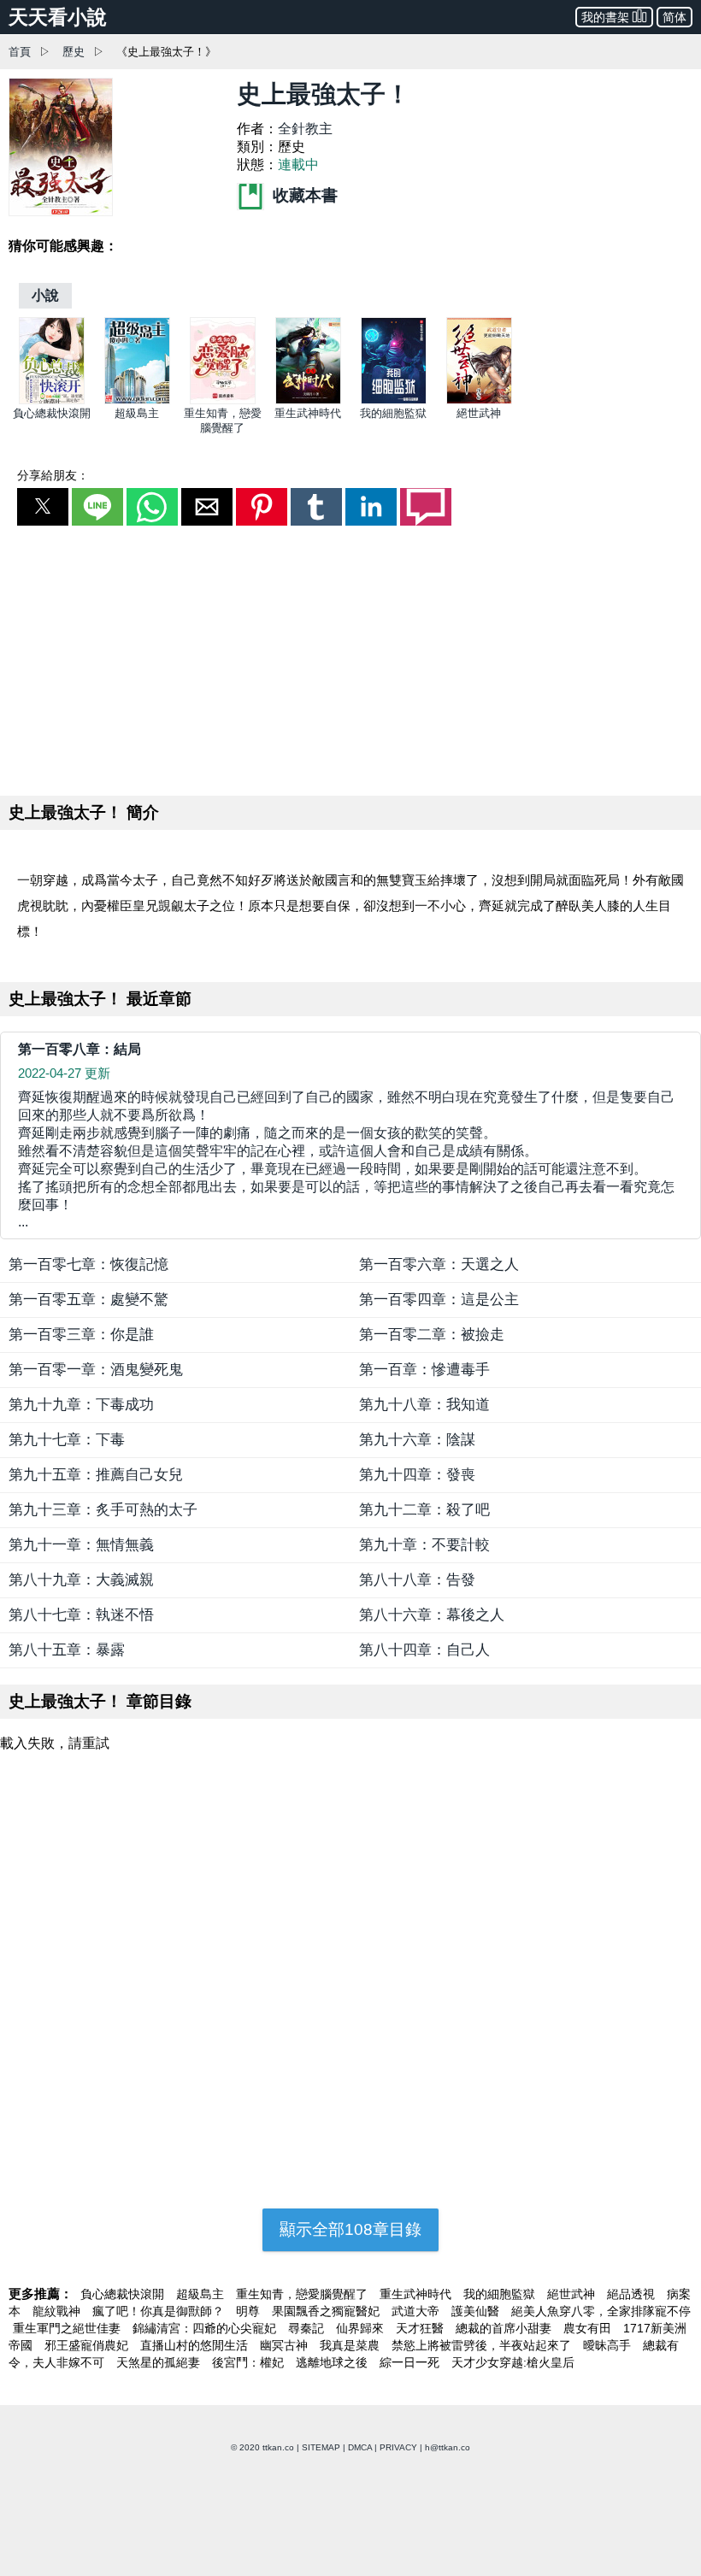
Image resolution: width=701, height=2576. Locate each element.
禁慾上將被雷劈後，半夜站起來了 (483, 2345)
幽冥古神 (286, 2345)
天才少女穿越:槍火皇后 (513, 2362)
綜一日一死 (411, 2362)
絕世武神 (479, 413)
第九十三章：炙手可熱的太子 (103, 1510)
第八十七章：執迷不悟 (81, 1615)
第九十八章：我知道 (424, 1405)
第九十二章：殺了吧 (424, 1510)
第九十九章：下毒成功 (81, 1405)
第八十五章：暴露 (67, 1650)
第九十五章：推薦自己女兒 (96, 1475)
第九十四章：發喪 (417, 1475)
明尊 (250, 2311)
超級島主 (137, 413)
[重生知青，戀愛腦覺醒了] (223, 400)
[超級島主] (137, 400)
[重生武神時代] (308, 400)
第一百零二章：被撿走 (432, 1335)
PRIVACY (398, 2447)
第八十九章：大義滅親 (81, 1580)
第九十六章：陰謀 (417, 1440)
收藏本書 (303, 195)
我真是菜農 (351, 2345)
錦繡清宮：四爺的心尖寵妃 (206, 2328)
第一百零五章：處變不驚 (88, 1300)
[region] (350, 657)
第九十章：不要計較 (424, 1545)
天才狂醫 (421, 2328)
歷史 (74, 52)
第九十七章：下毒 (67, 1440)
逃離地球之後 (333, 2362)
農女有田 (589, 2328)
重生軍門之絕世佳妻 (68, 2328)
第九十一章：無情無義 (81, 1545)
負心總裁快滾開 (52, 413)
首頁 (20, 52)
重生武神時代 (308, 413)
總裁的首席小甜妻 (505, 2328)
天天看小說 (58, 17)
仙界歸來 (362, 2328)
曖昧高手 (609, 2345)
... (346, 1159)
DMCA (360, 2447)
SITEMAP (321, 2447)
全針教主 (305, 129)
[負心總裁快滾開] (52, 400)
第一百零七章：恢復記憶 (88, 1264)
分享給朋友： (53, 475)
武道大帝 (417, 2311)
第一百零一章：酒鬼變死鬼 (96, 1370)
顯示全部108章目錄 (350, 2229)
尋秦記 (308, 2328)
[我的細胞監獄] (394, 400)
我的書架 (605, 17)
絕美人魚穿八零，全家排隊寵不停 (601, 2311)
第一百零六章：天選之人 (439, 1264)
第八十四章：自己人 (424, 1650)
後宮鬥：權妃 (250, 2362)
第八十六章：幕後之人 (432, 1615)
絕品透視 (633, 2294)
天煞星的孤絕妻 (160, 2362)
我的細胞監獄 (393, 413)
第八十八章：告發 (417, 1580)
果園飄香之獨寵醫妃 (327, 2311)
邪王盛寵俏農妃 (88, 2345)
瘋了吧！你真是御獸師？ (160, 2311)
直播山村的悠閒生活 (196, 2345)
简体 (674, 17)
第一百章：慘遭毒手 (424, 1370)
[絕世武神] (479, 400)
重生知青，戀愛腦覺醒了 (303, 2294)
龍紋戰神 (58, 2311)
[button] (43, 507)
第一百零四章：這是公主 (439, 1300)
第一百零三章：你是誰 (81, 1335)
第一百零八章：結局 (80, 1049)
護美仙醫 (477, 2311)
